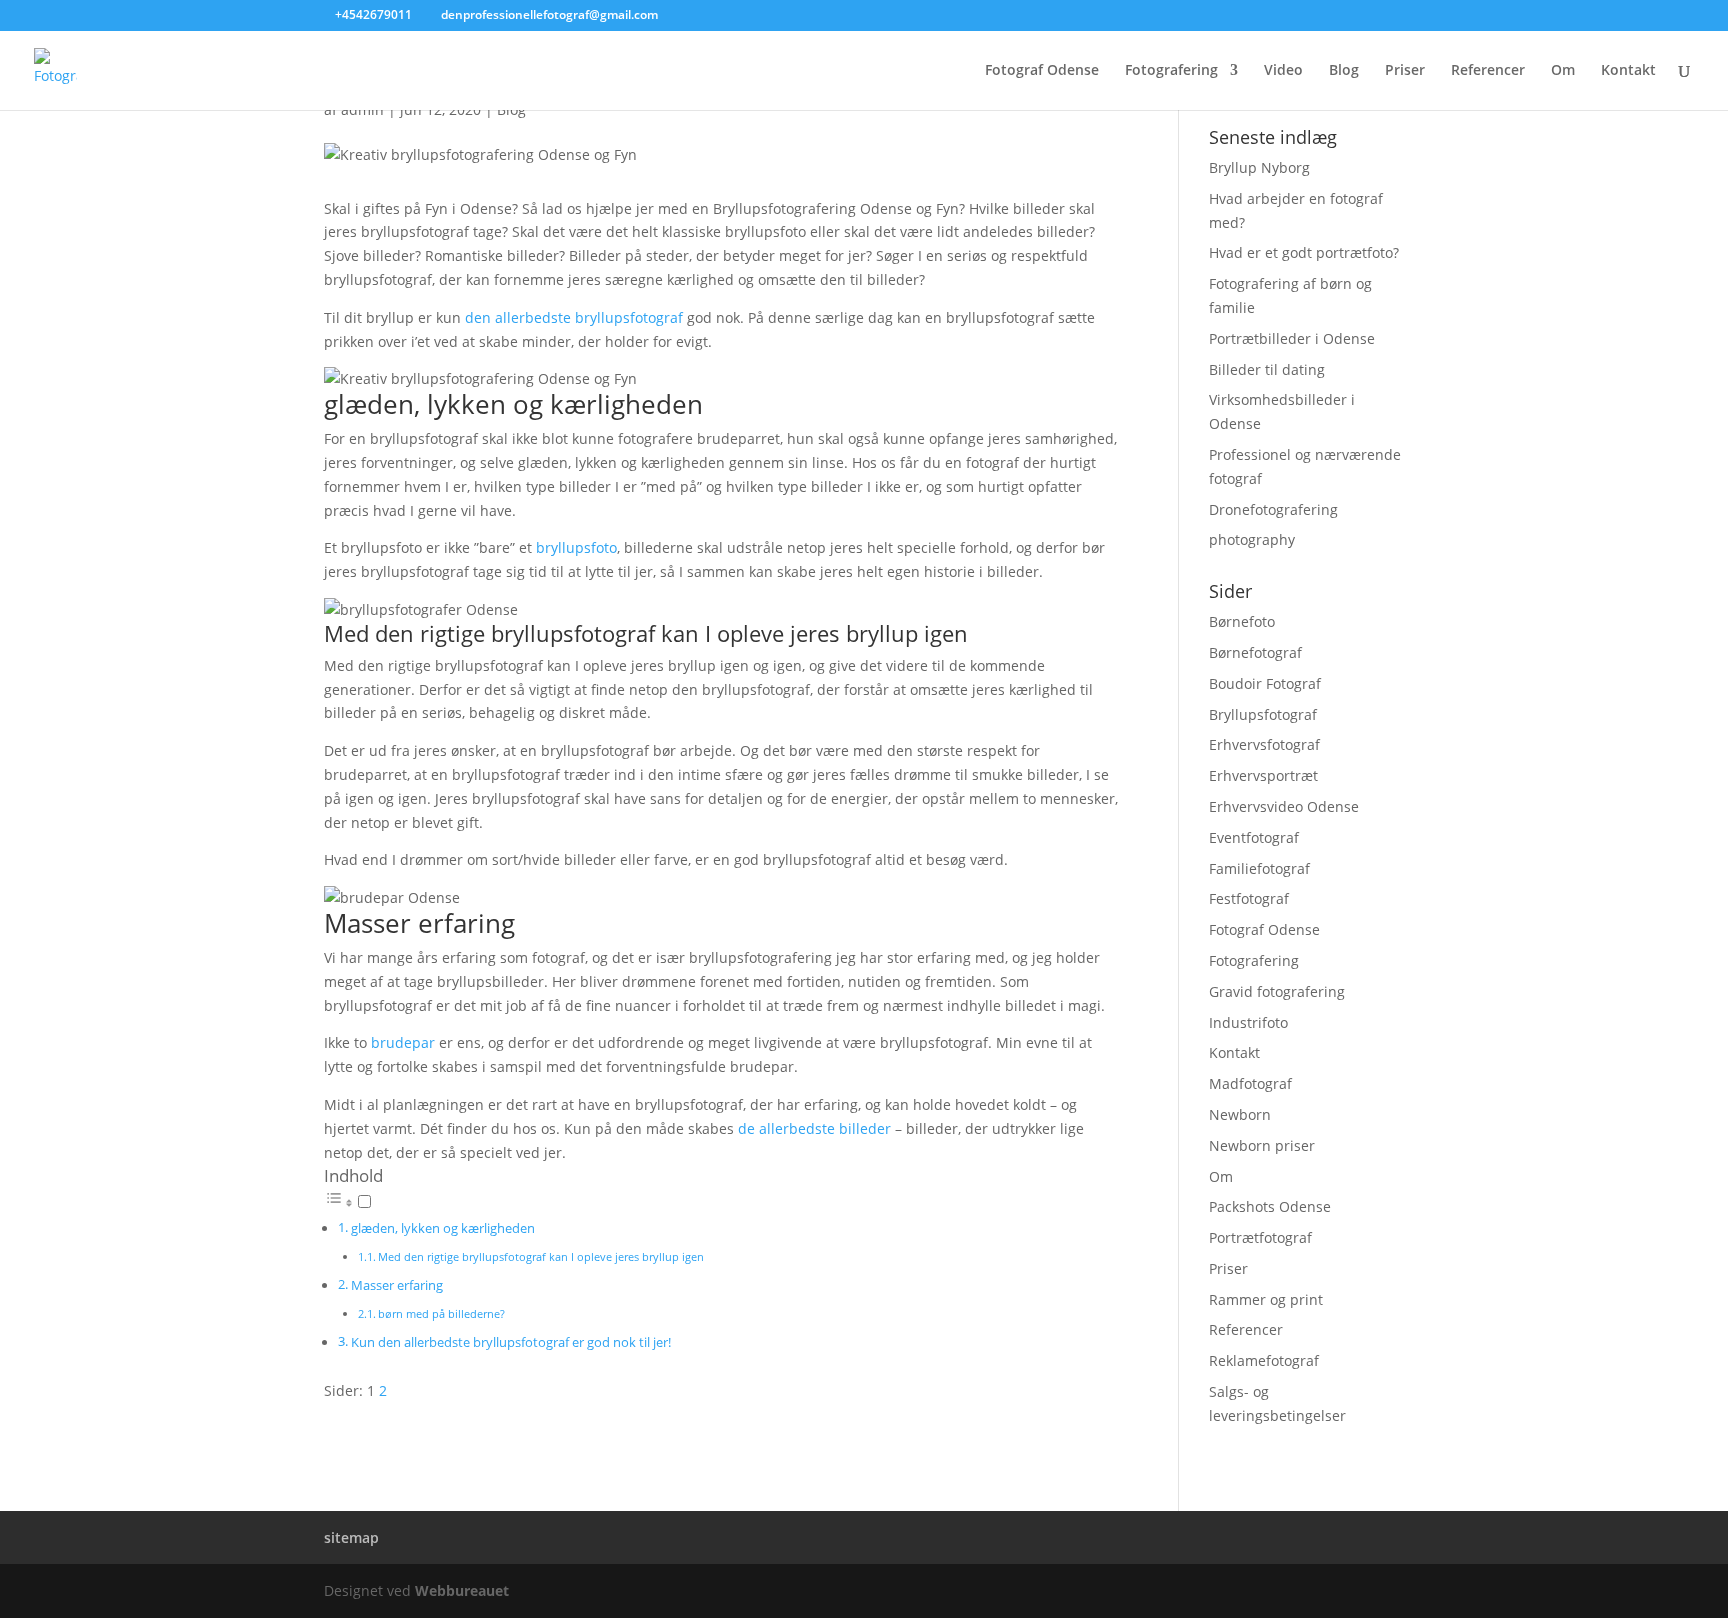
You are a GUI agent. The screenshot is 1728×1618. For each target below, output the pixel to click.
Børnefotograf (1255, 652)
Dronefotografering (1273, 509)
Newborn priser (1262, 1145)
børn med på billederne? (441, 1313)
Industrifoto (1248, 1022)
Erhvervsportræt (1263, 775)
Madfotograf (1250, 1083)
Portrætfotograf (1260, 1237)
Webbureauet (462, 1590)
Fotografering (1171, 71)
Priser (1405, 71)
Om (1563, 71)
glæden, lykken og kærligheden (443, 1228)
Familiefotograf (1259, 868)
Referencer (1488, 71)
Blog (1344, 71)
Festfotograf (1249, 898)
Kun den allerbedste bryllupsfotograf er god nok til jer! (511, 1342)
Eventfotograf (1254, 837)
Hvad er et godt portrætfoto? (1304, 252)
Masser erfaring (397, 1285)
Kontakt (1628, 71)
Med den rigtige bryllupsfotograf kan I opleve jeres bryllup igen (541, 1256)
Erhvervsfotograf (1264, 744)
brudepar (403, 1042)
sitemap (351, 1537)
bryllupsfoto (576, 547)
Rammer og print (1266, 1299)
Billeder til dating (1267, 369)
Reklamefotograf (1264, 1360)
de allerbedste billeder (814, 1128)
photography (1252, 539)
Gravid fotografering (1277, 991)
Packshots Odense (1270, 1206)
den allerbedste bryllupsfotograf (574, 317)
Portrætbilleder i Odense (1292, 338)
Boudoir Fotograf (1265, 683)
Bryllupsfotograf (1263, 714)
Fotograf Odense (1042, 71)
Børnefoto (1242, 621)
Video (1283, 71)
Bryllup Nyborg (1259, 167)
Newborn (1240, 1114)
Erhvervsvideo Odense (1284, 806)
